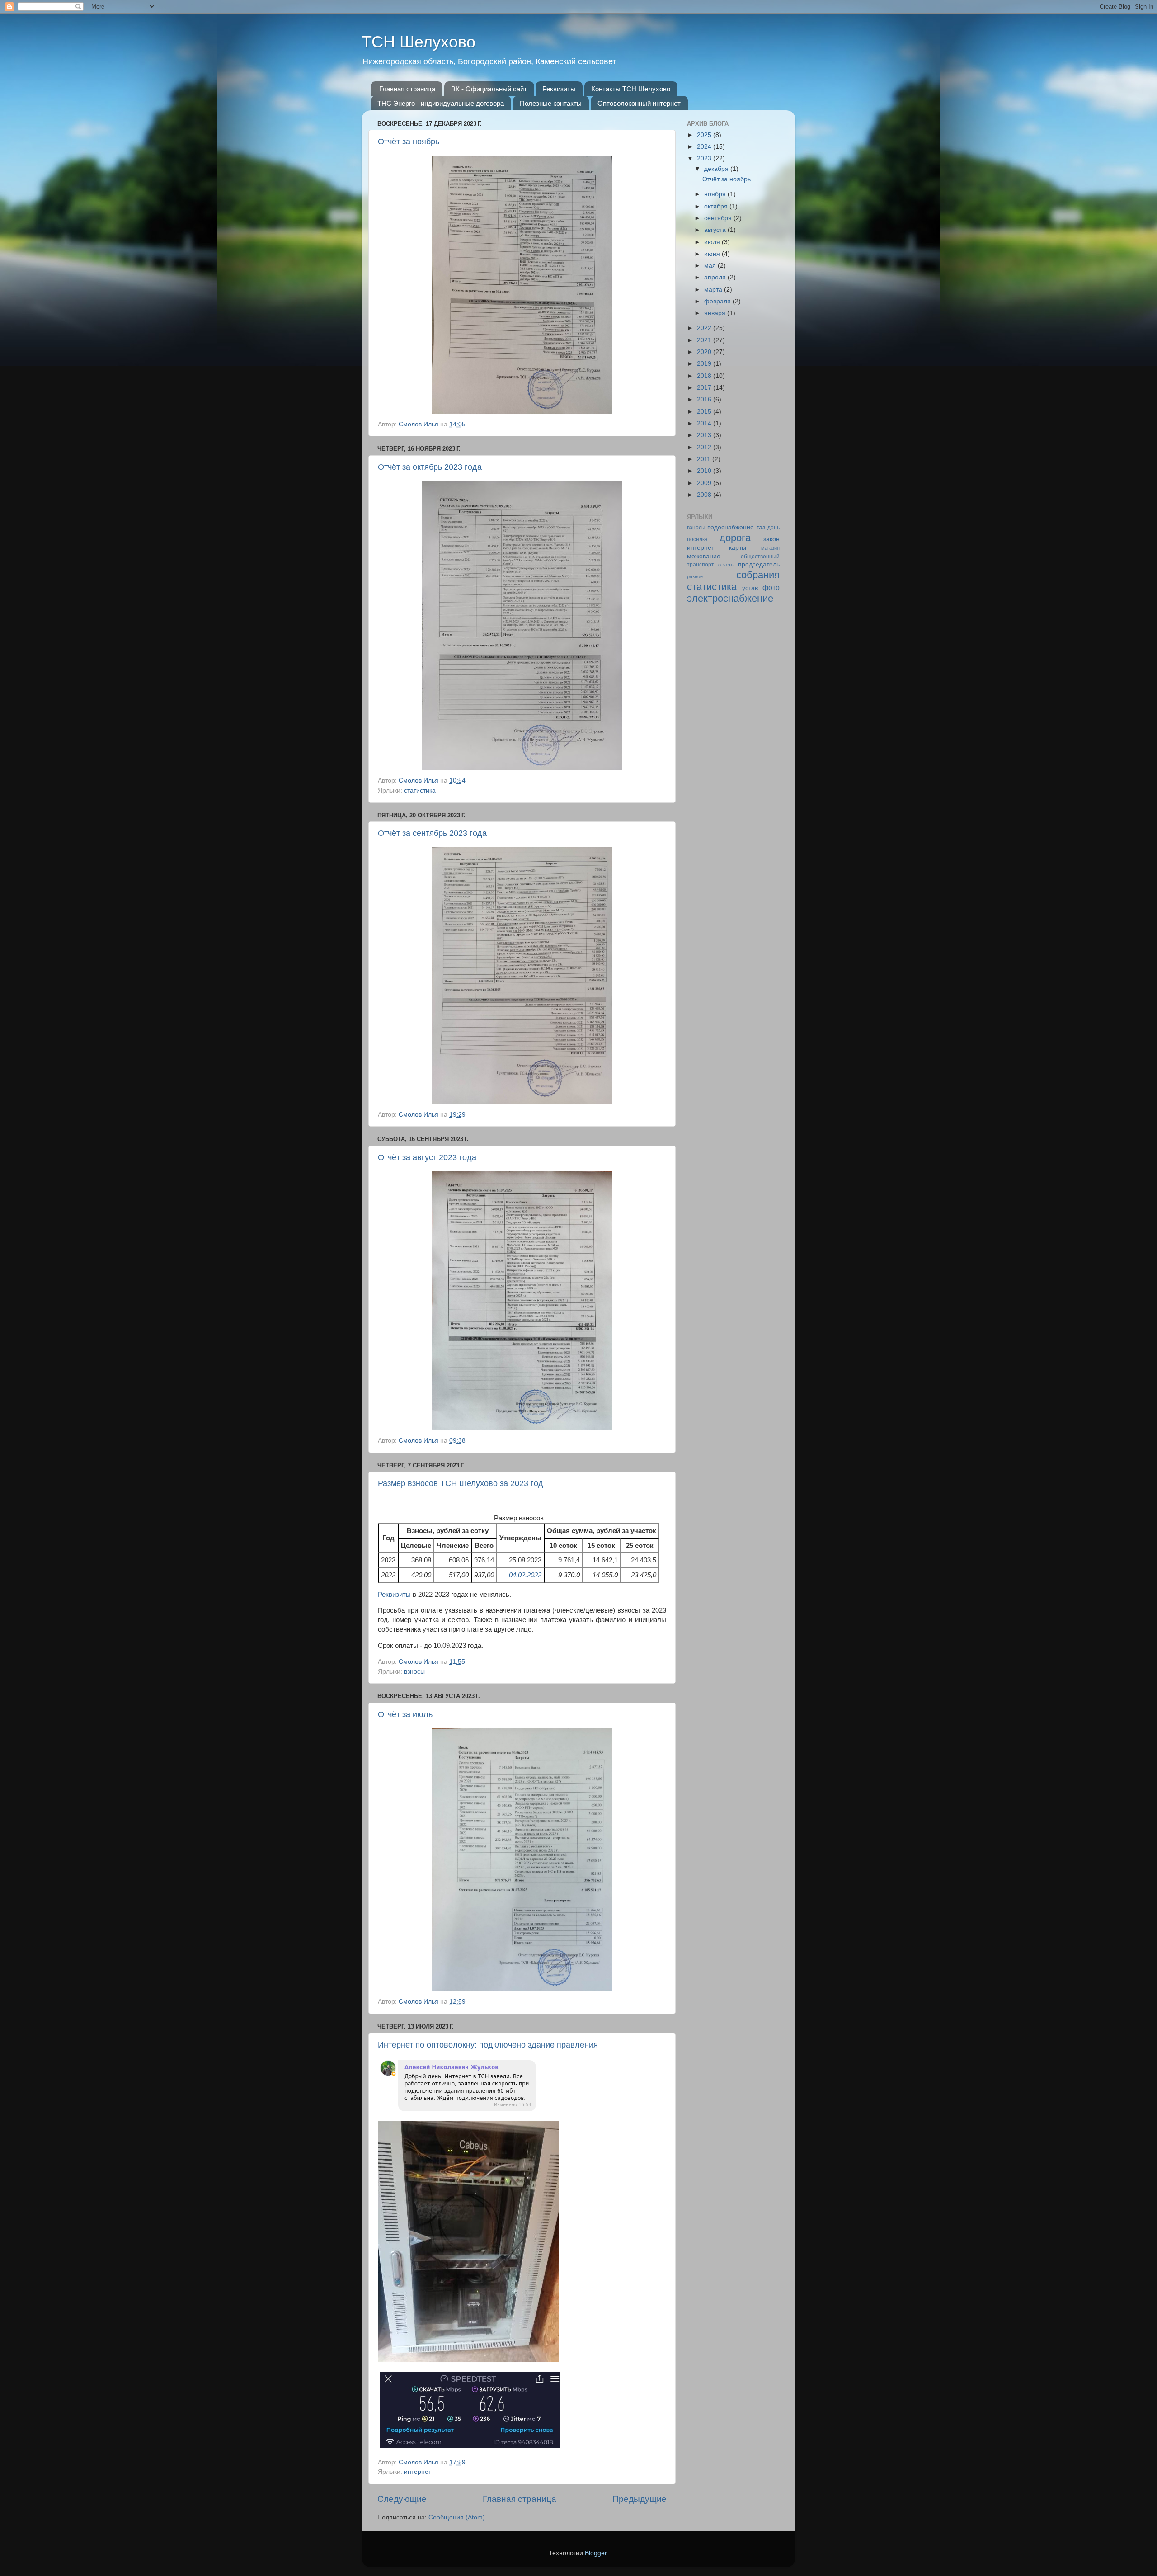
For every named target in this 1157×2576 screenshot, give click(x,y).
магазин (770, 548)
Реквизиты (559, 89)
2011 (705, 459)
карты (738, 548)
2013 (705, 435)
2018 (705, 376)
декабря (717, 169)
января (716, 313)
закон (771, 539)
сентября (719, 218)
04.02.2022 (525, 1575)
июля (713, 242)
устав (750, 588)
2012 (705, 447)
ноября (716, 194)
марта (714, 290)
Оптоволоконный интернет (639, 103)
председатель (759, 564)
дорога (735, 538)
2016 (705, 399)
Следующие (402, 2499)
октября (717, 206)
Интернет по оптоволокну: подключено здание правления (488, 2045)
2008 (705, 495)
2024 (705, 147)
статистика (420, 790)
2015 (705, 412)
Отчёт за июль (405, 1714)
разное (695, 576)
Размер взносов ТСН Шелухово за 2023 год (461, 1483)
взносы (414, 1672)
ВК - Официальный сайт (489, 89)
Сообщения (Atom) (457, 2517)
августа (716, 230)
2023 (705, 158)
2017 (705, 388)
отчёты (726, 565)
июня (713, 254)
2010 (705, 471)
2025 (705, 135)
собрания (758, 575)
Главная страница (407, 89)
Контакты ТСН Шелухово (631, 89)
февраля (718, 301)
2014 (705, 423)
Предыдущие (640, 2499)
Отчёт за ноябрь (409, 142)
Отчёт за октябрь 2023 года (430, 467)
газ (761, 527)
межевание (704, 556)
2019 (705, 364)
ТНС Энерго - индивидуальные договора (441, 103)
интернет (418, 2472)
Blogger (596, 2553)
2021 (705, 340)
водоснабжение (731, 527)
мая (711, 266)
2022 (705, 328)
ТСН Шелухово (419, 42)
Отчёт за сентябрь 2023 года (432, 833)
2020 (705, 352)
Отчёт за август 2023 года (427, 1157)
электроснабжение (730, 598)
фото (771, 587)
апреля (716, 277)
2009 (705, 483)
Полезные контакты (551, 103)
